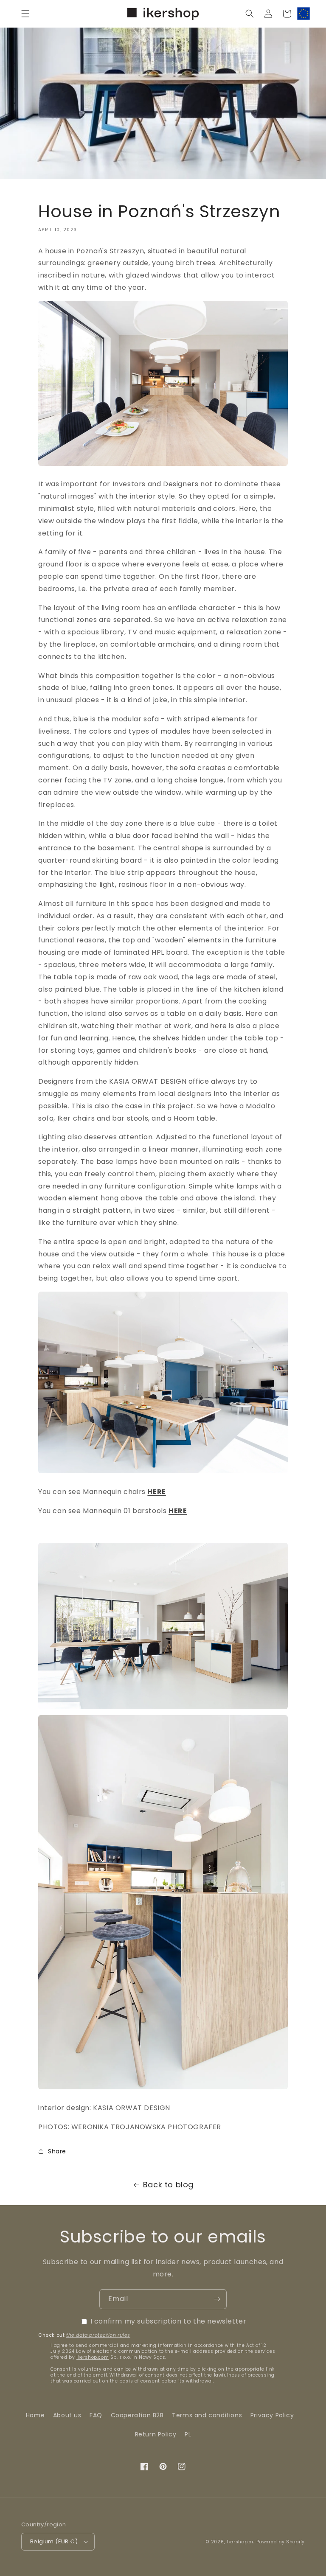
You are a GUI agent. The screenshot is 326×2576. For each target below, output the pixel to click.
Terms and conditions (207, 2415)
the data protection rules (98, 2335)
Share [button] (57, 2151)
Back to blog (168, 2185)
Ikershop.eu (241, 2542)
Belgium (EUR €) (54, 2541)
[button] (25, 14)
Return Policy (156, 2434)
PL (188, 2434)
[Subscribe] (217, 2299)
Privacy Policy (272, 2415)
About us (67, 2415)
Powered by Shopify (281, 2542)
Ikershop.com (93, 2357)
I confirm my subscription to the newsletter (169, 2321)
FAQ (96, 2415)
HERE (156, 1492)
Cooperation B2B (137, 2415)
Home (35, 2415)
